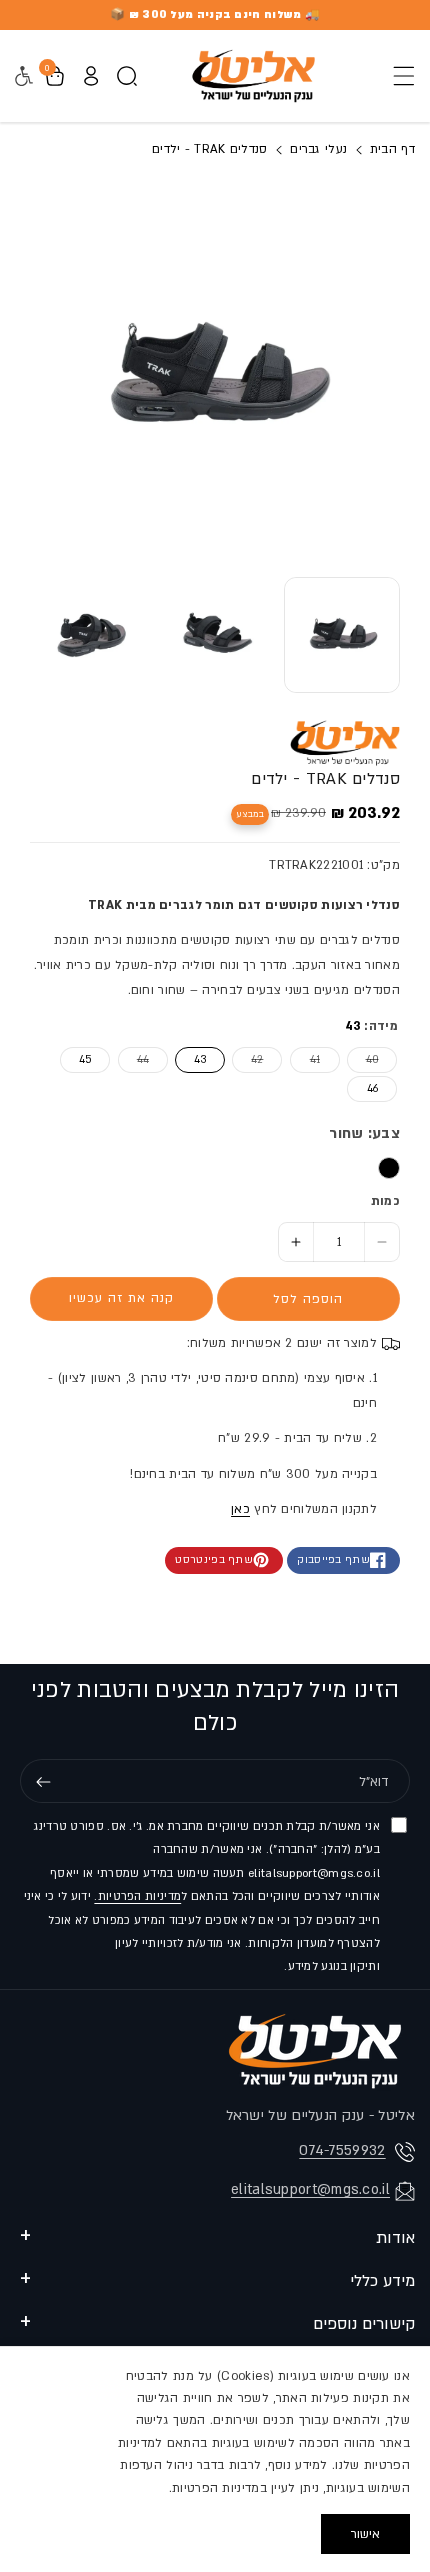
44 (133, 1059)
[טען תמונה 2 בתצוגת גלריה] (216, 635)
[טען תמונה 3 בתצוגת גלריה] (90, 635)
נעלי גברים (318, 149)
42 (247, 1059)
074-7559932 (342, 2150)
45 (85, 1060)
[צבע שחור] (389, 1168)
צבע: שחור (364, 1133)
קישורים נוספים (364, 2324)
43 (200, 1060)
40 (363, 1059)
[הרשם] (43, 1782)
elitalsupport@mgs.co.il (310, 2189)
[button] (398, 76)
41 (305, 1059)
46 (372, 1089)
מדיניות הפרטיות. (137, 1896)
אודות (395, 2238)
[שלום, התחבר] (91, 76)
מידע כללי (382, 2281)
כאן (240, 1509)
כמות (385, 1201)
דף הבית (390, 149)
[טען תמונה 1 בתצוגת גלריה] (342, 635)
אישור (365, 2534)
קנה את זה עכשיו (121, 1298)
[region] (215, 2459)
